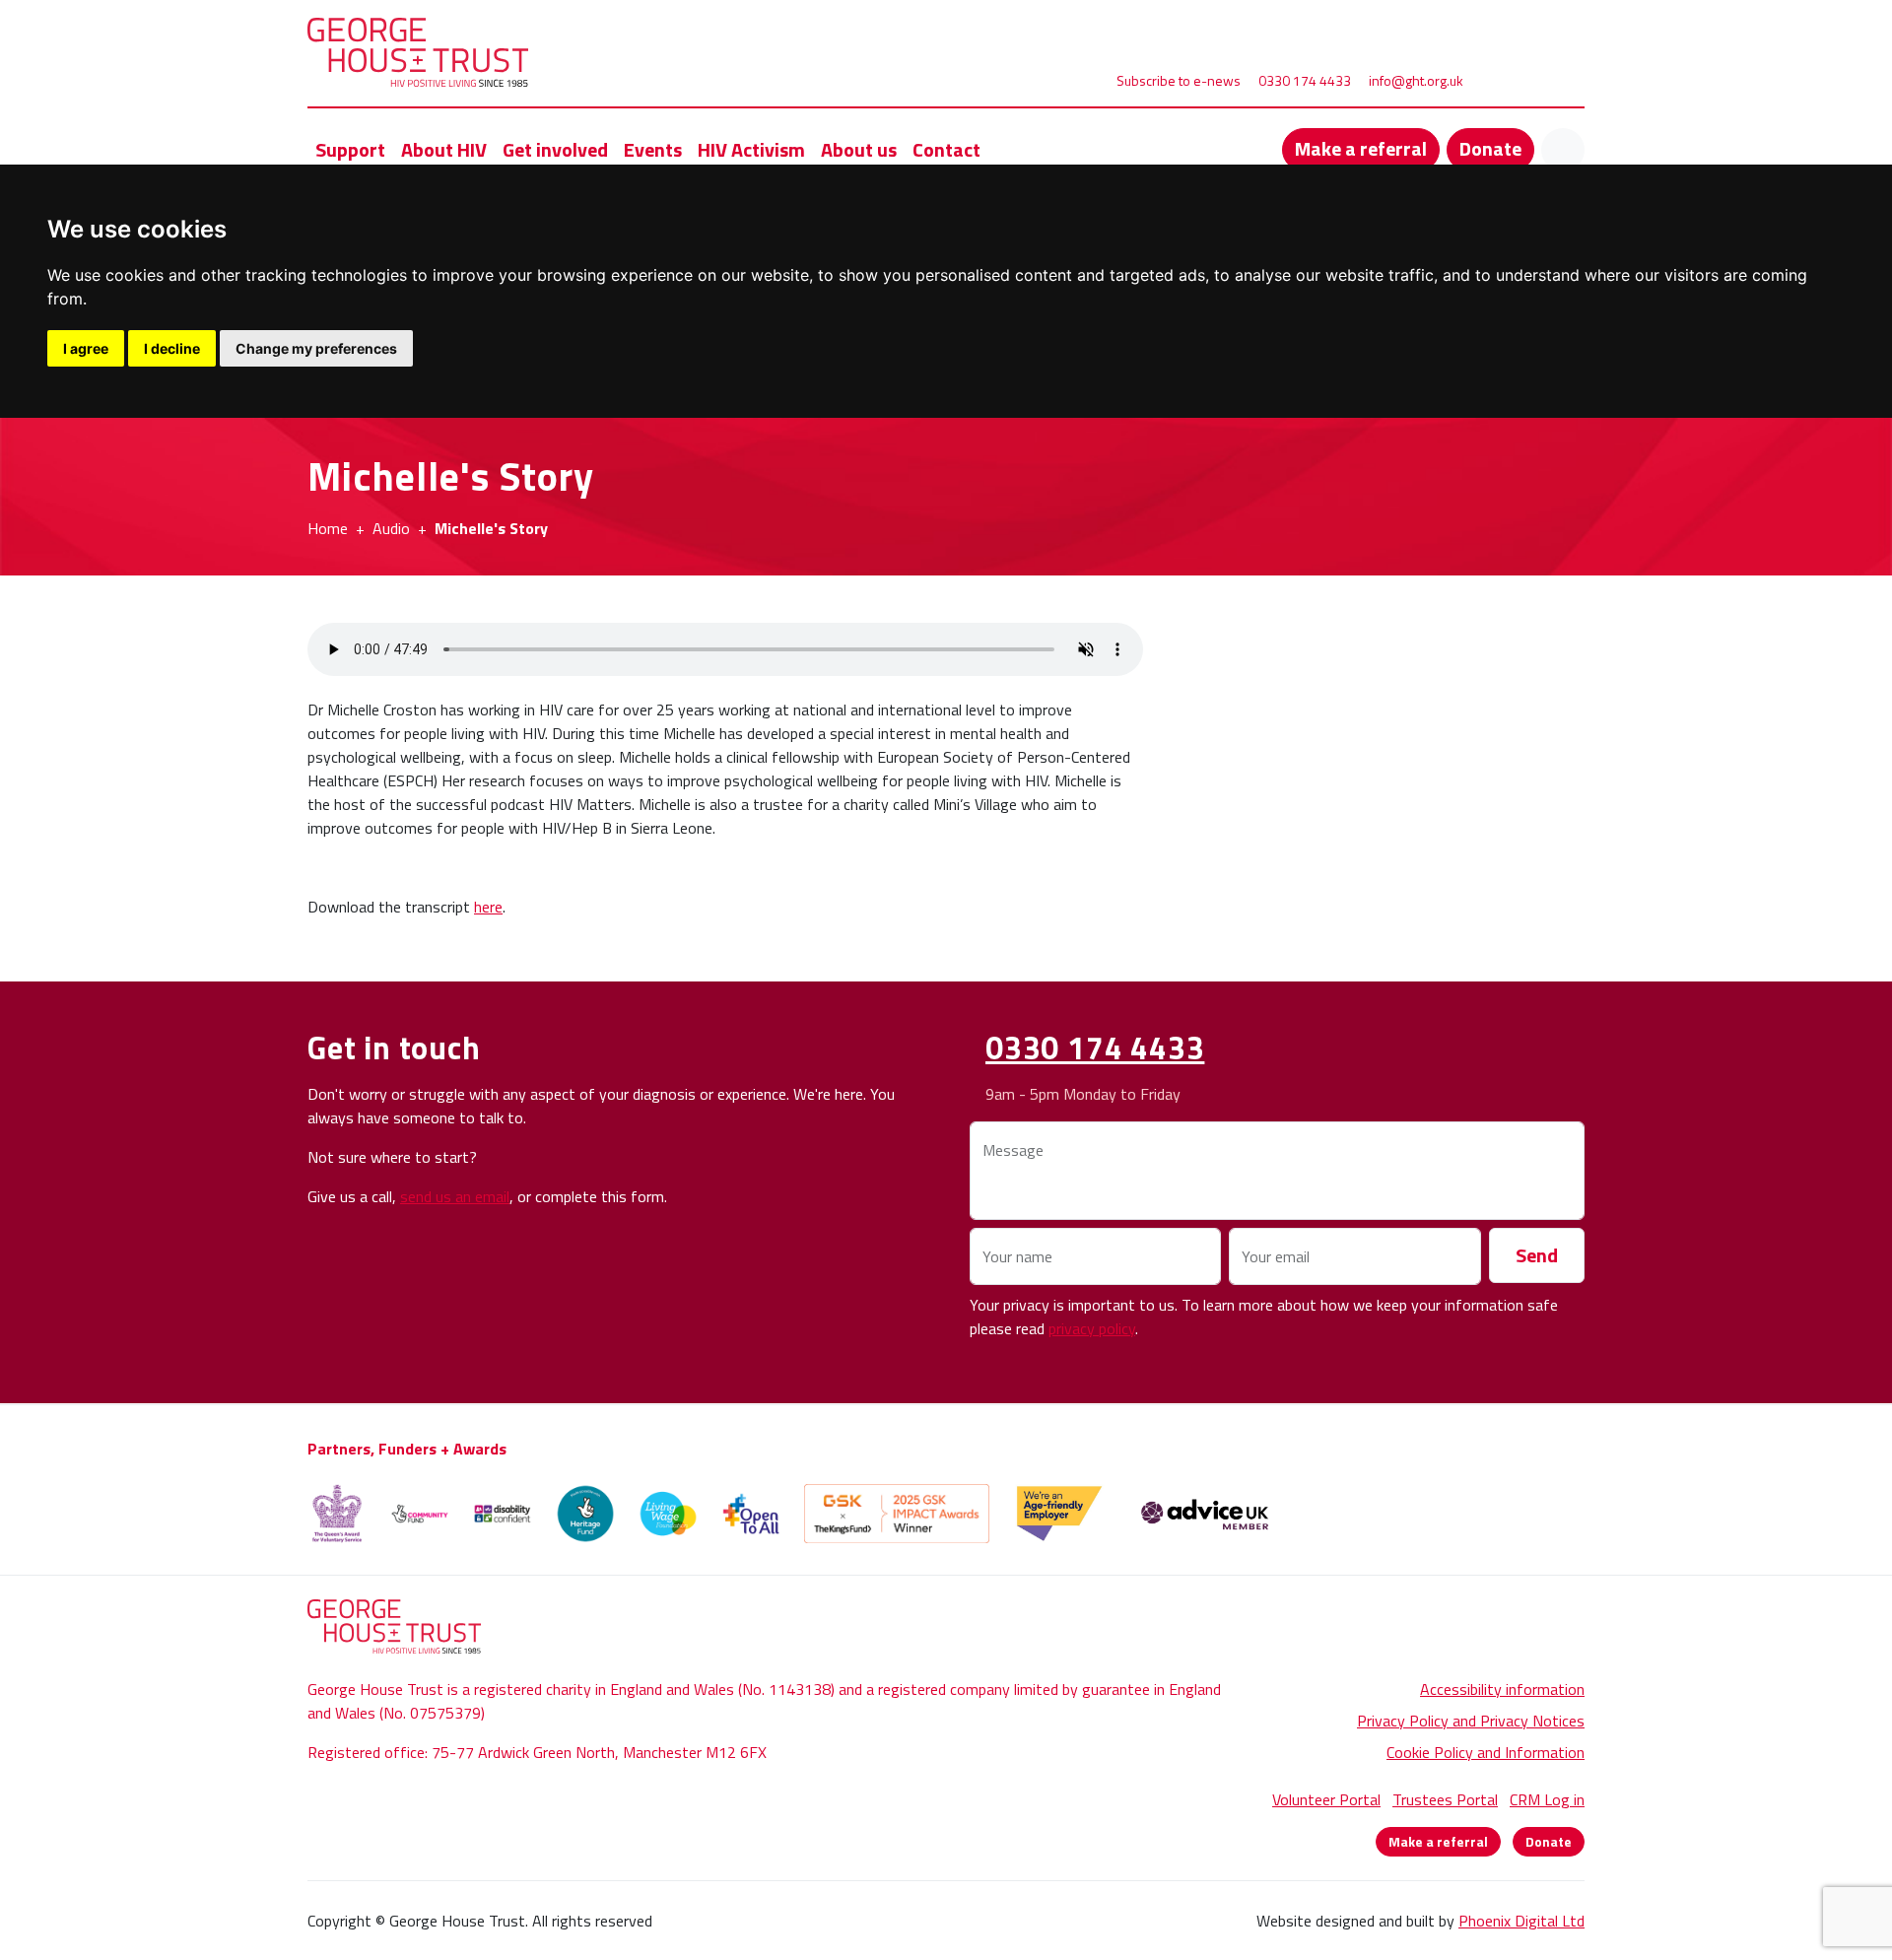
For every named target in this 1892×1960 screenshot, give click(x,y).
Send (1537, 1255)
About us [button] (859, 149)
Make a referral (1361, 148)
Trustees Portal (1445, 1799)
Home (328, 528)
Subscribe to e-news (1179, 80)
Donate (1490, 148)
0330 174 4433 (1305, 80)
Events (653, 149)
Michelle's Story (491, 528)
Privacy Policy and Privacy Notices (1471, 1721)
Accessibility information (1502, 1689)
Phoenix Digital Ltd (1521, 1921)
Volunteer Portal (1326, 1799)
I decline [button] (172, 348)
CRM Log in (1547, 1799)
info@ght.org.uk (1416, 80)
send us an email (455, 1196)
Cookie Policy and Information (1486, 1752)
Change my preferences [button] (316, 348)
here (488, 907)
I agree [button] (86, 348)
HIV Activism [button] (751, 149)
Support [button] (350, 149)
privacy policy (1092, 1328)
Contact (946, 149)
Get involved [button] (555, 149)
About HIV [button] (444, 149)
